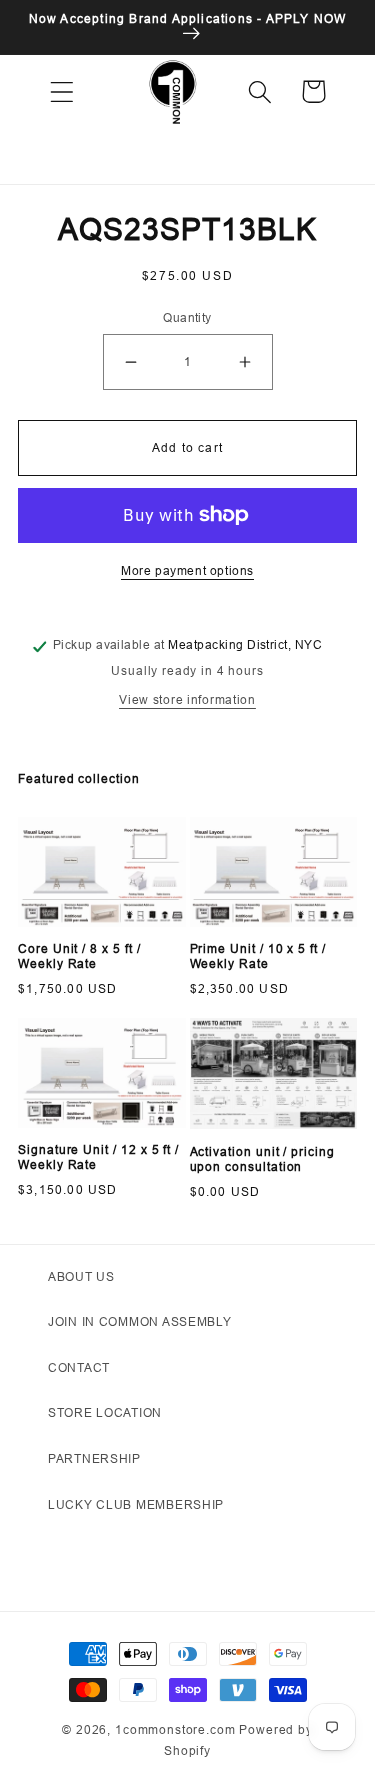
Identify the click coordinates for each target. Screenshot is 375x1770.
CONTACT (79, 1367)
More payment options (187, 570)
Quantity (187, 317)
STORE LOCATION (105, 1412)
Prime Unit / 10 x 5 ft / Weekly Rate (258, 956)
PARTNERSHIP (94, 1458)
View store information (187, 699)
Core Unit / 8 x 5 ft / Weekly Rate (79, 956)
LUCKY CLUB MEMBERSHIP (136, 1504)
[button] (62, 91)
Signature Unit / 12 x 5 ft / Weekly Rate (98, 1157)
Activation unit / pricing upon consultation (262, 1159)
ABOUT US (81, 1276)
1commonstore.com (175, 1729)
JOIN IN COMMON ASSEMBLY (140, 1321)
